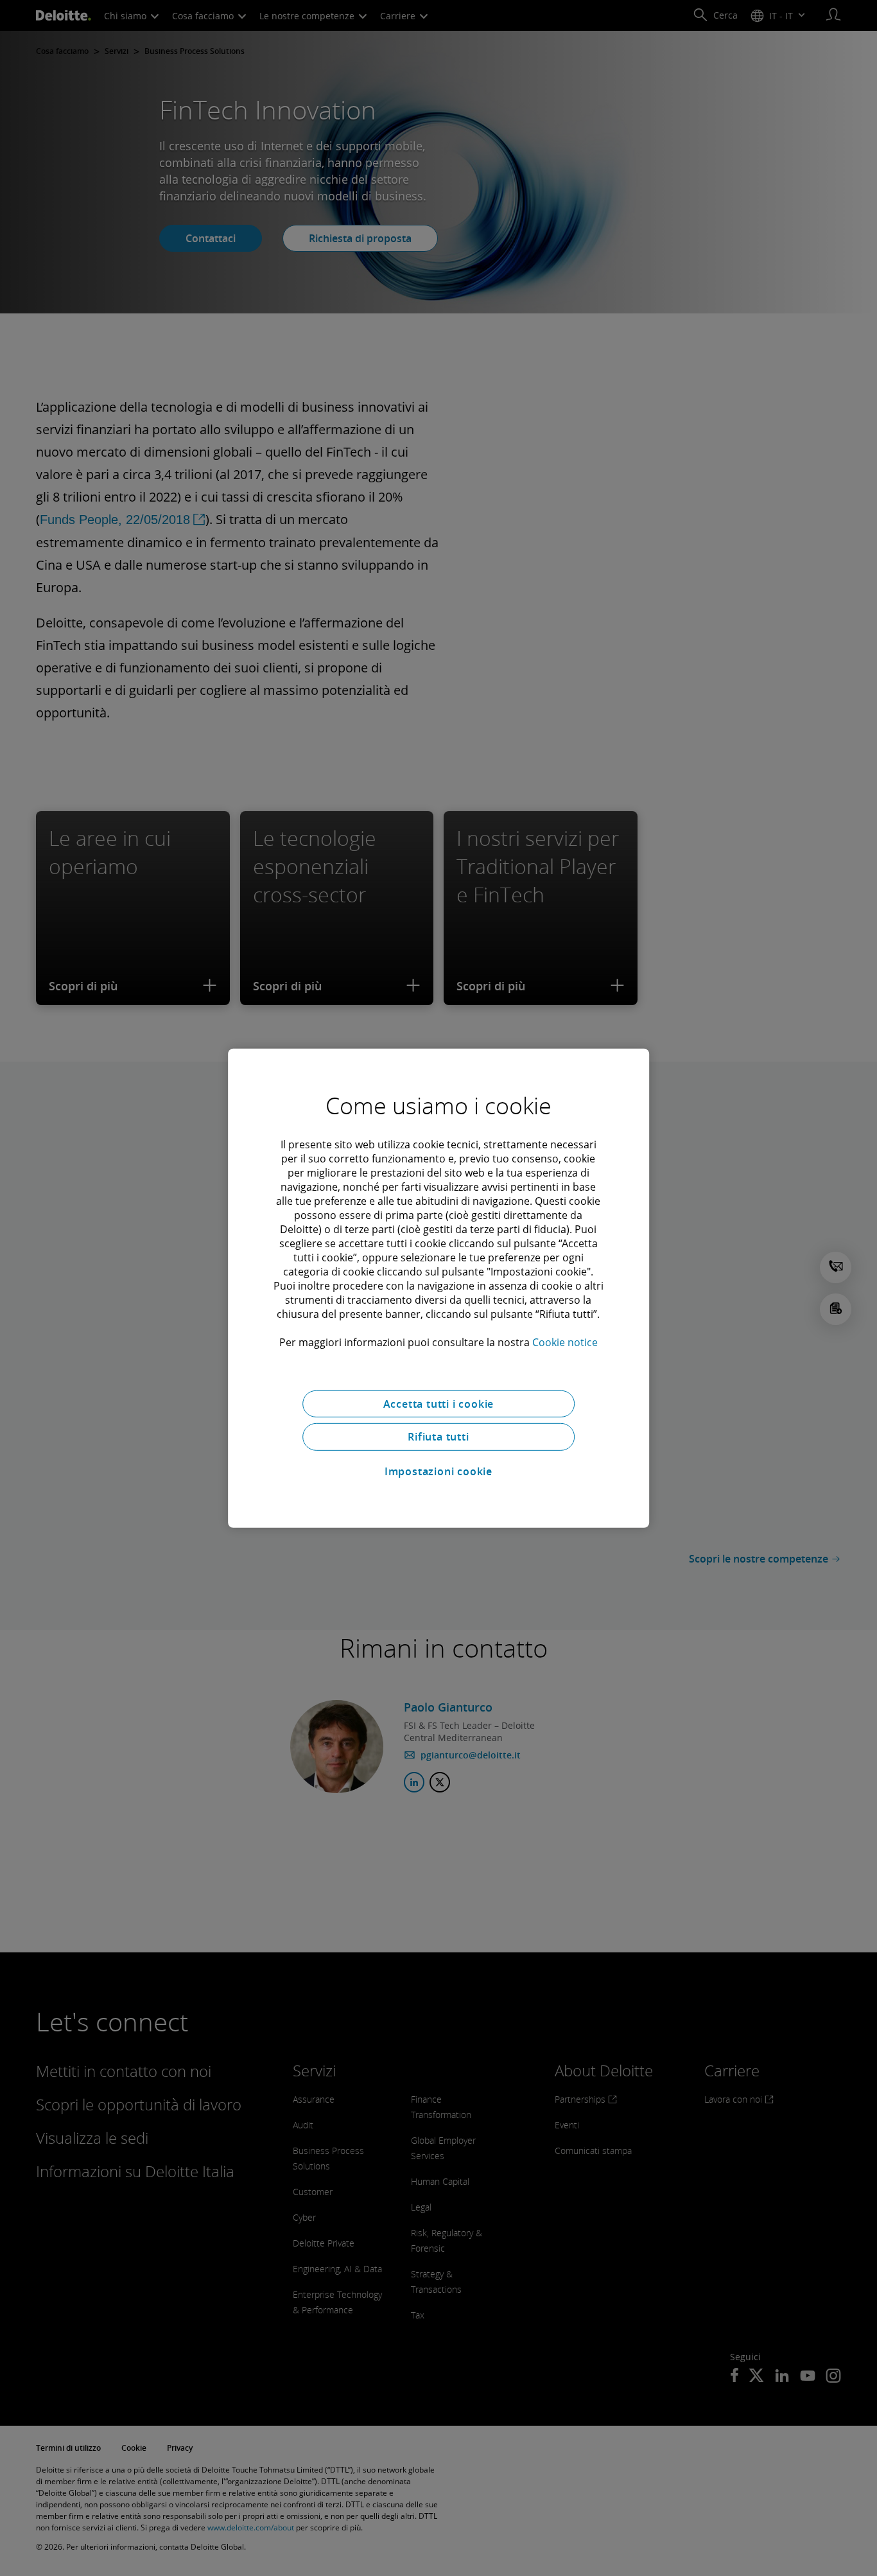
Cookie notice (565, 1342)
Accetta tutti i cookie (439, 1403)
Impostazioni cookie (438, 1471)
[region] (438, 1288)
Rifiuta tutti (438, 1437)
